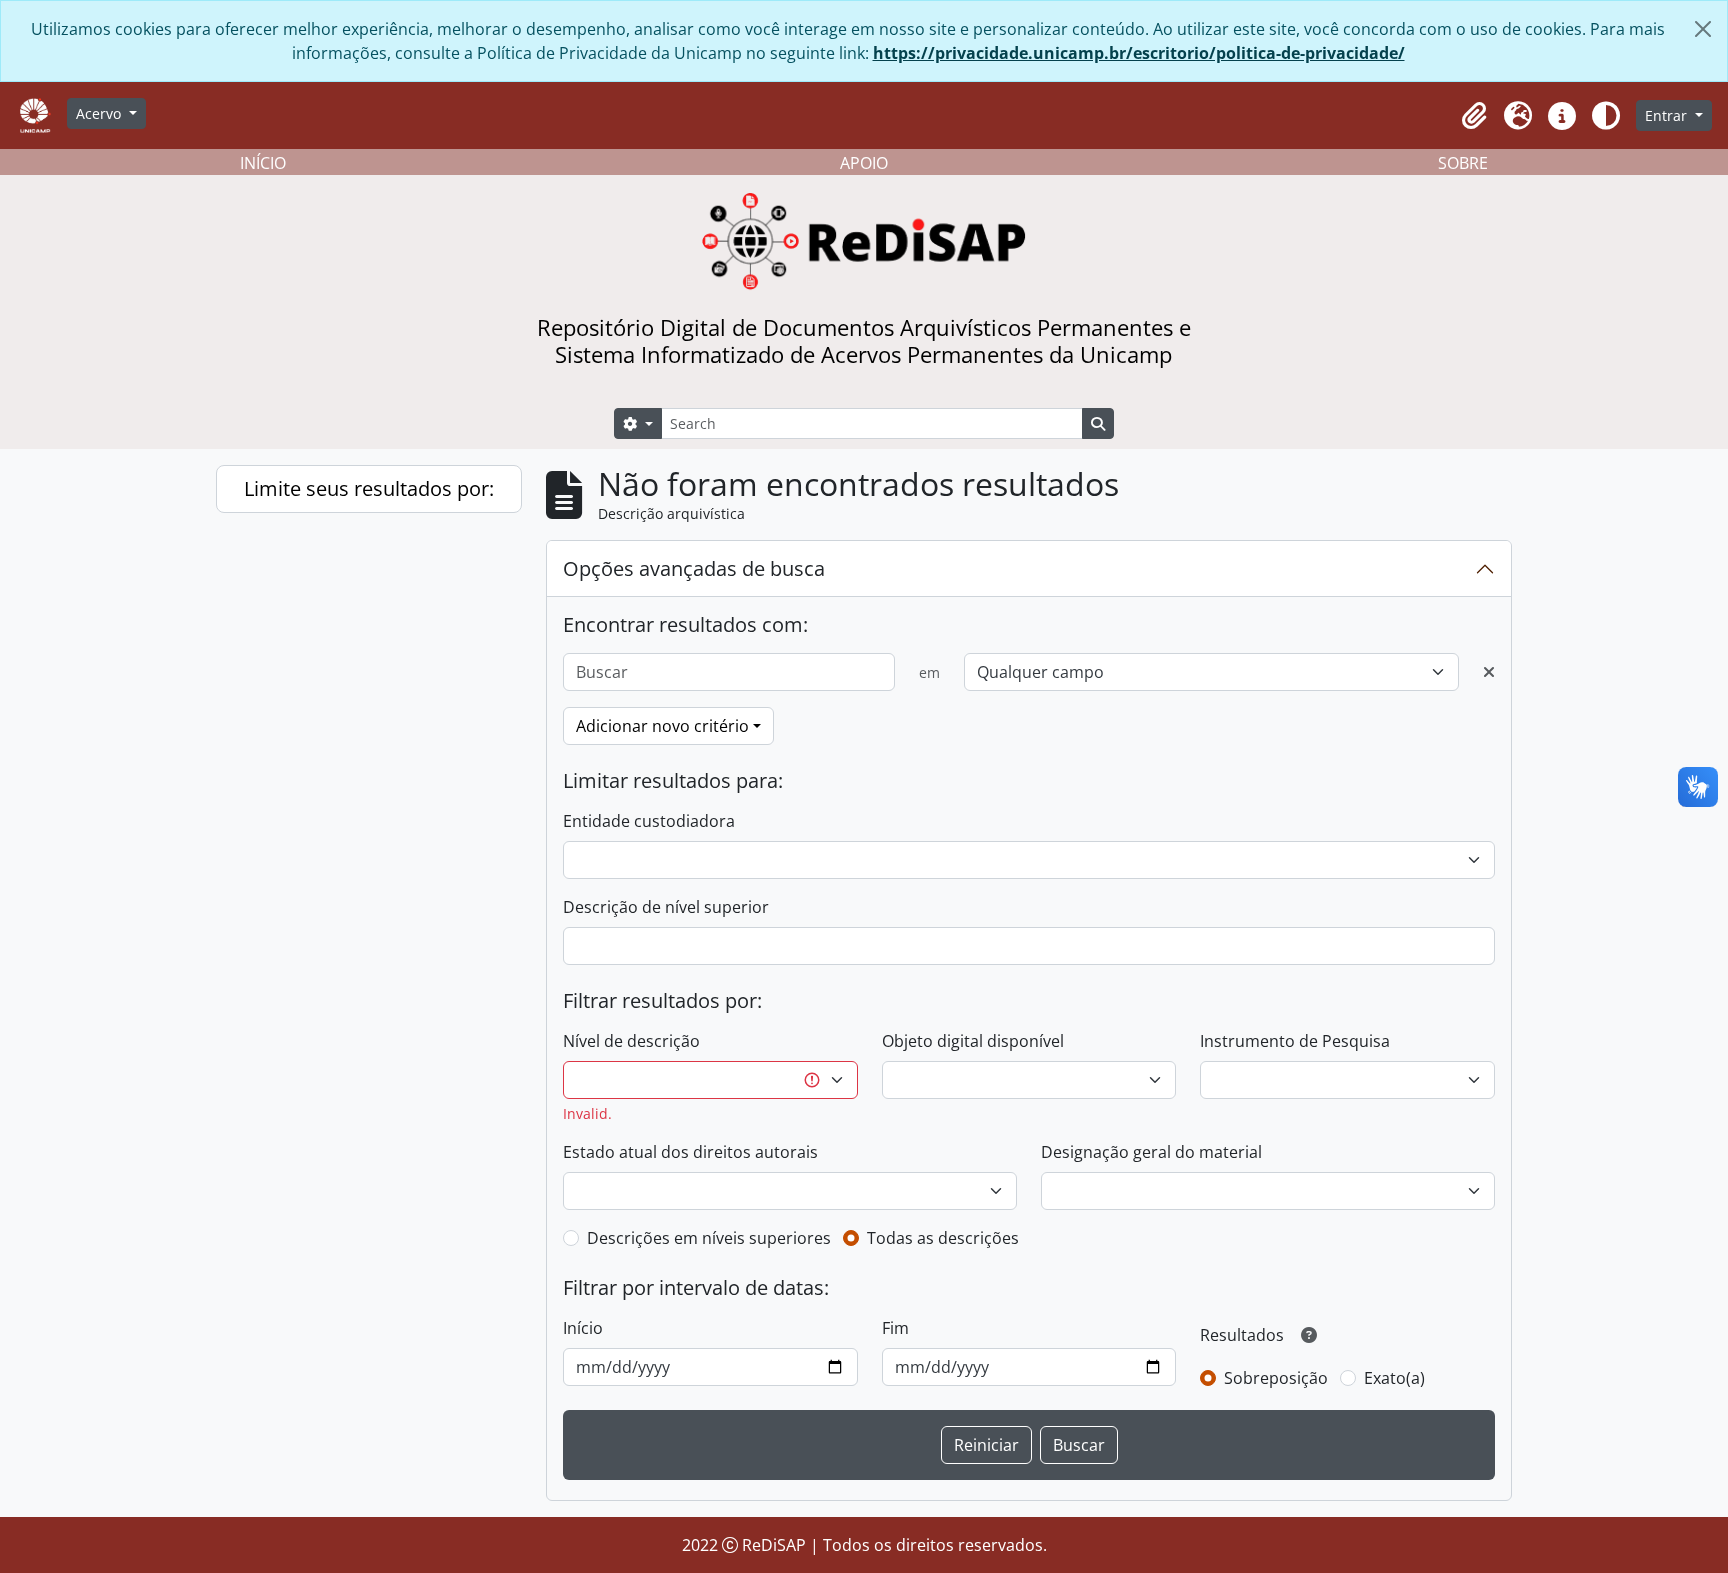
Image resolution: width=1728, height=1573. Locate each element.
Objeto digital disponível (973, 1041)
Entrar (1668, 115)
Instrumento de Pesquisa (1295, 1041)
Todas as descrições (943, 1238)
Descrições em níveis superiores (709, 1238)
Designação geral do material (1151, 1152)
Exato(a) (1394, 1378)
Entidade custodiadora (649, 821)
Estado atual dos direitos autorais (690, 1152)
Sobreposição (1276, 1378)
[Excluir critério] (1489, 672)
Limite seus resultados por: (369, 488)
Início (583, 1328)
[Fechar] (1703, 29)
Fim (895, 1328)
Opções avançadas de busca (694, 568)
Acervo (100, 113)
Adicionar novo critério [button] (662, 726)
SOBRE (1463, 163)
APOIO (864, 163)
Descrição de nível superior (666, 907)
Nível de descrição (631, 1041)
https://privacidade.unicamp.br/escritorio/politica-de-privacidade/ (1139, 53)
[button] (1474, 116)
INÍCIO (263, 163)
